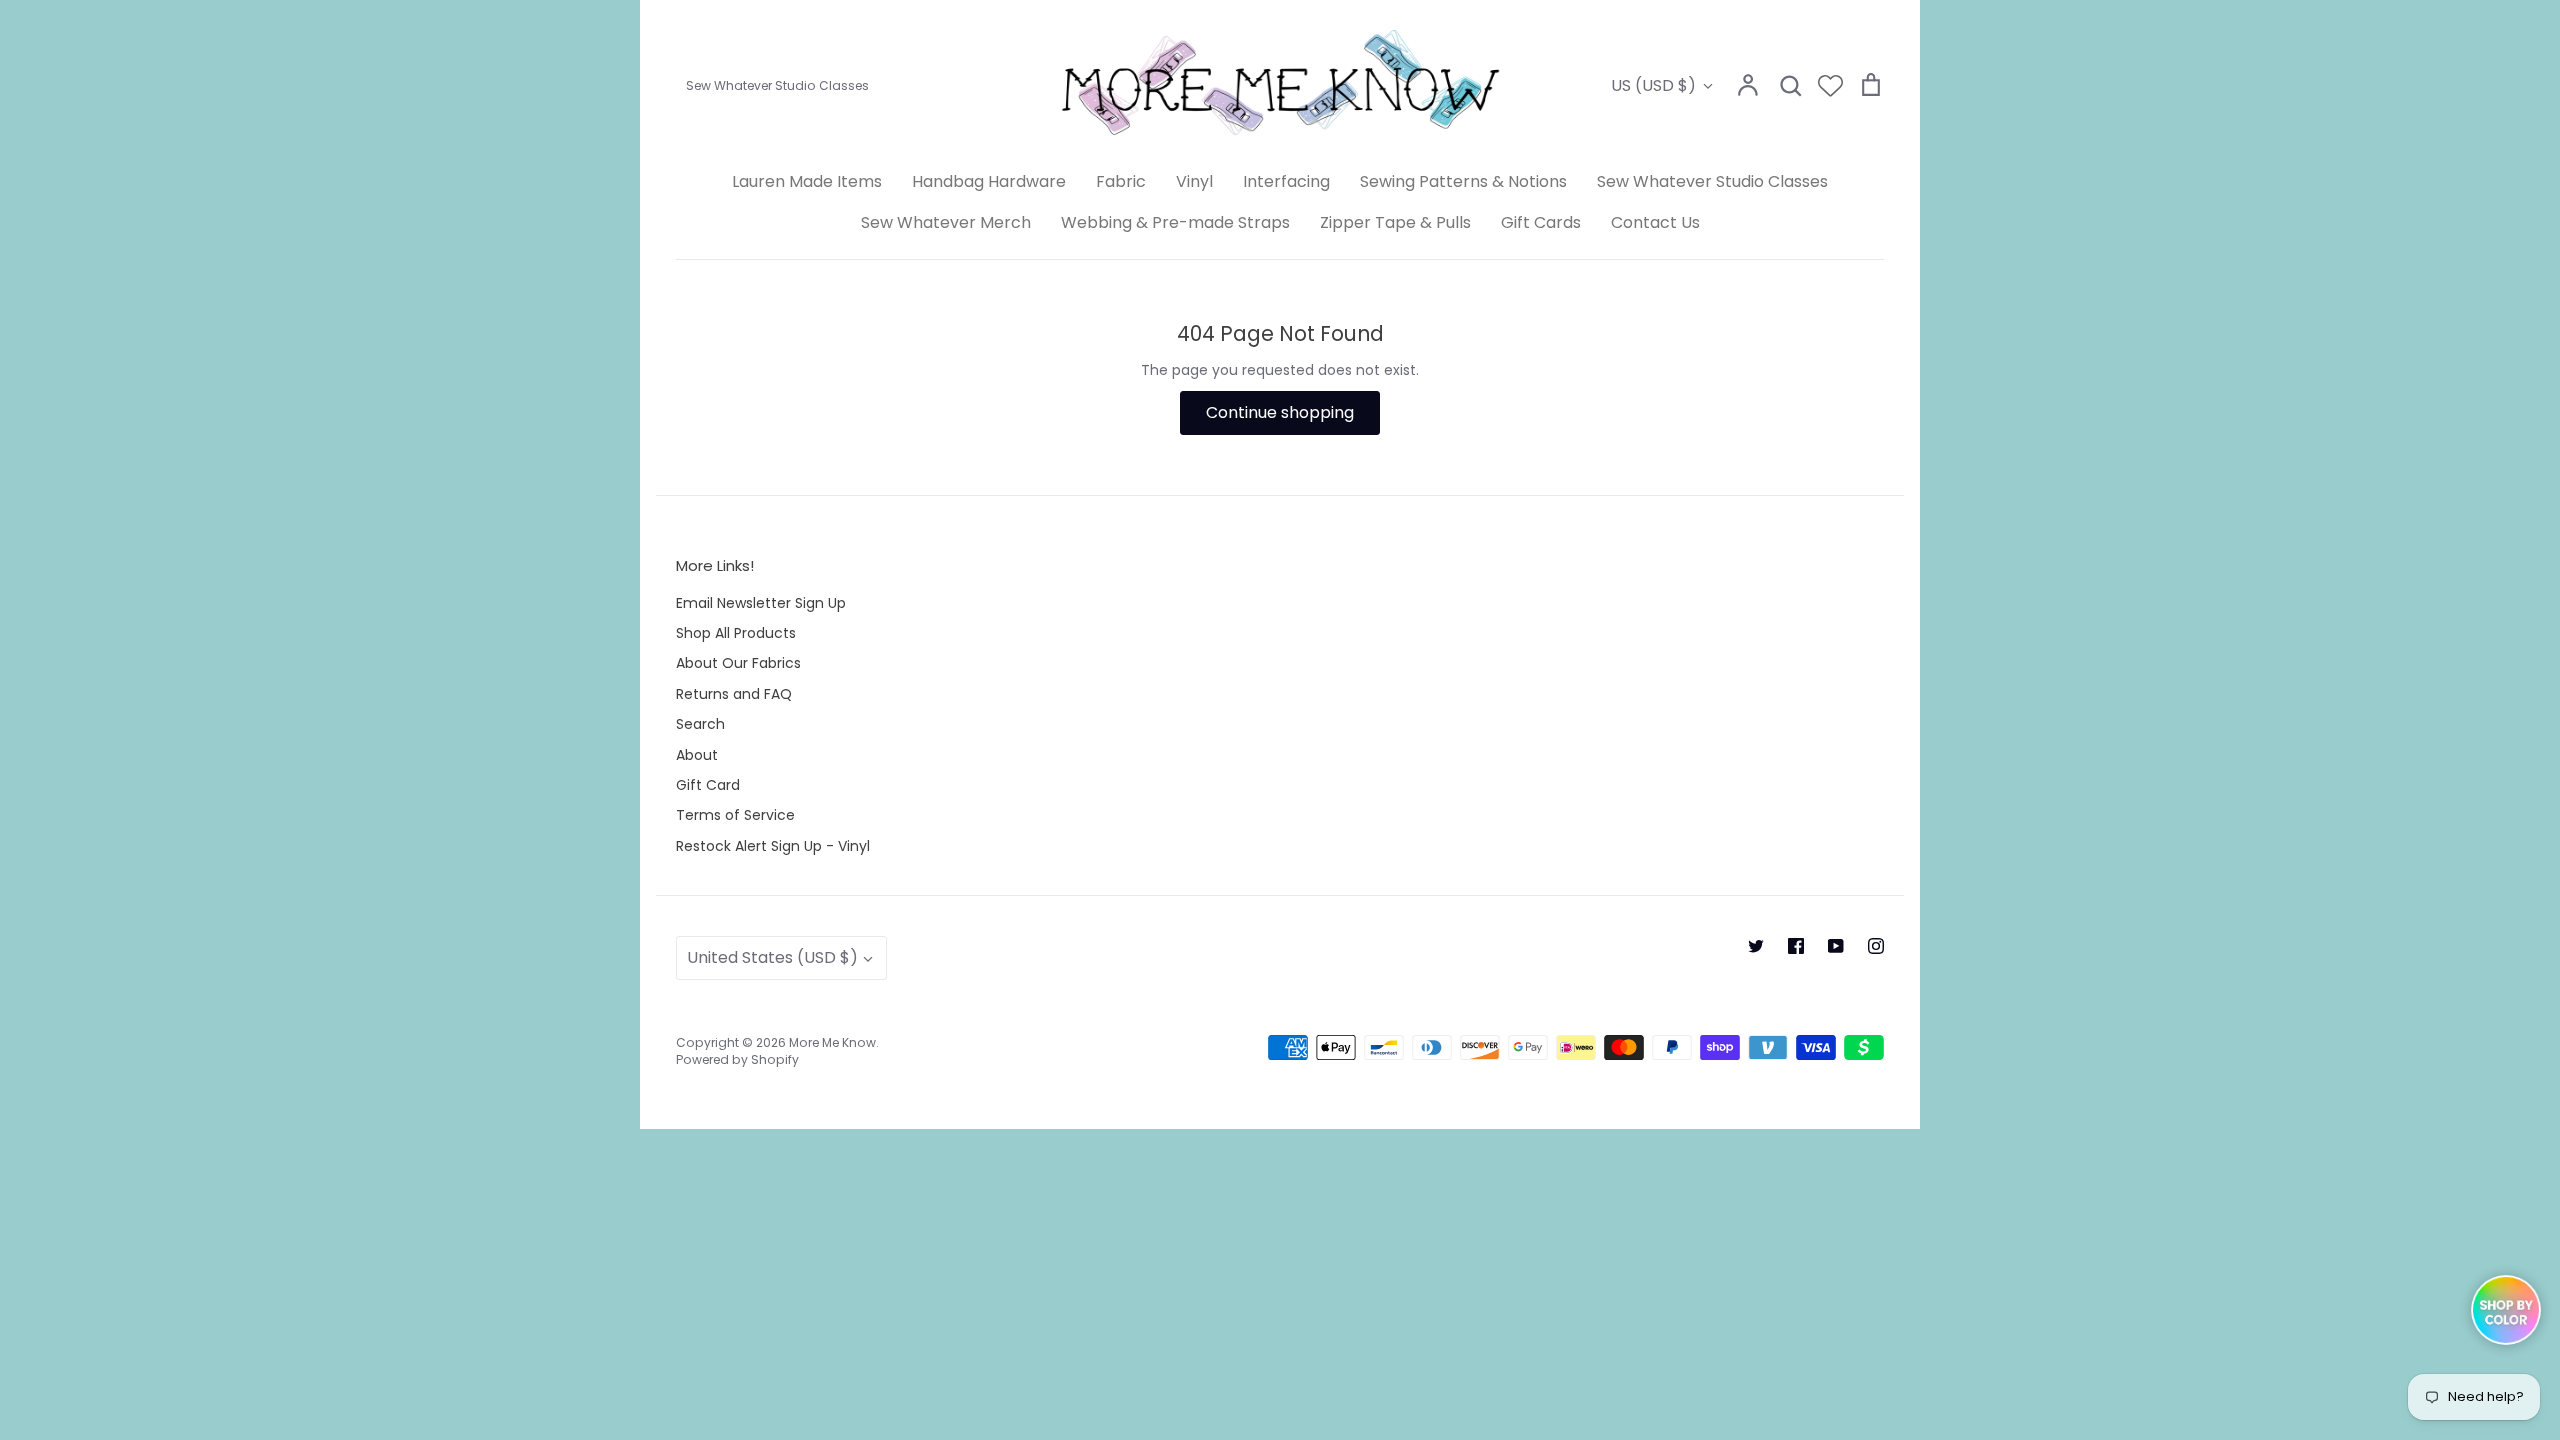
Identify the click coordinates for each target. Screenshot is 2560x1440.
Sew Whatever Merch (946, 222)
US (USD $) (1653, 85)
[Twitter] (1756, 946)
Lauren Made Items (807, 181)
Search (700, 724)
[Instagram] (1876, 946)
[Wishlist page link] (1830, 85)
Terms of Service (735, 815)
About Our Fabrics (738, 663)
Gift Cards (1541, 222)
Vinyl (1194, 181)
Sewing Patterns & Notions (1463, 181)
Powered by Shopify (737, 1059)
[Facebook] (1796, 946)
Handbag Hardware (989, 181)
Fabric (1121, 181)
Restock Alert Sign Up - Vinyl (773, 846)
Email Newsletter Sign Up (761, 603)
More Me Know (832, 1042)
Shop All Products (736, 633)
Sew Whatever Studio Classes (1712, 181)
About (697, 755)
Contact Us (1655, 222)
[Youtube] (1836, 946)
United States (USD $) (772, 957)
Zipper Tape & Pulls (1395, 222)
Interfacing (1286, 181)
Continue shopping (1280, 412)
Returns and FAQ (734, 694)
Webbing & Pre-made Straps (1175, 222)
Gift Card (708, 785)
